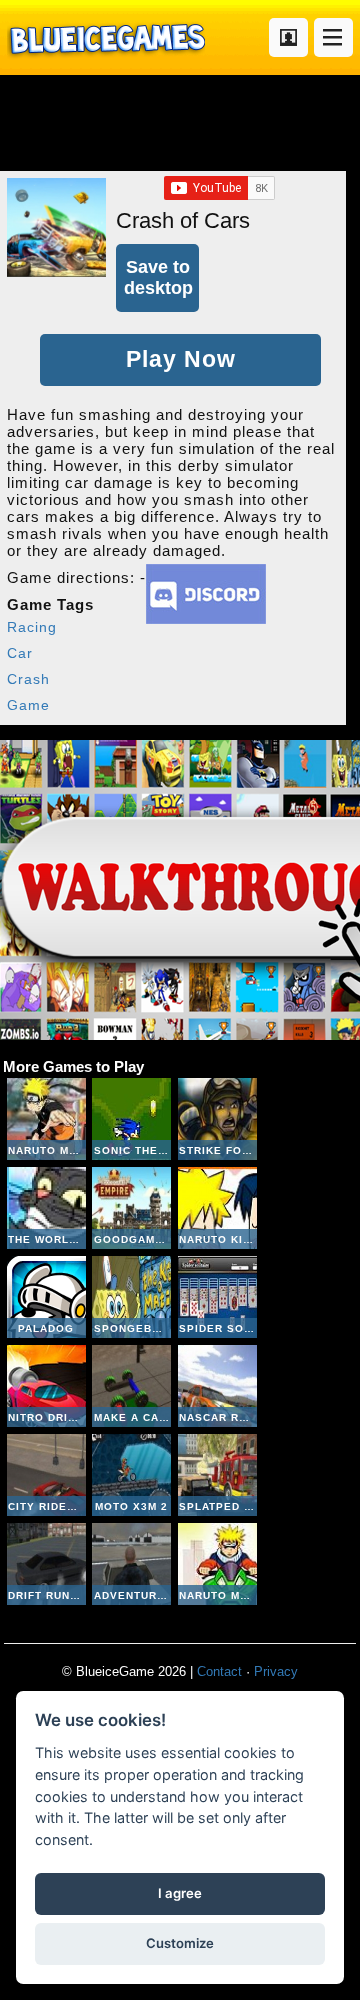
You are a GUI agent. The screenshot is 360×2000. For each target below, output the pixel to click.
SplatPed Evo (217, 1475)
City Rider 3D (46, 1475)
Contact (219, 1671)
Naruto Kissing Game (217, 1208)
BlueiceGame (106, 37)
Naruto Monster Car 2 (46, 1119)
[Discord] (206, 618)
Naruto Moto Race (217, 1564)
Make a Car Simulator (131, 1386)
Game (28, 705)
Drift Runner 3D (46, 1564)
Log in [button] (288, 37)
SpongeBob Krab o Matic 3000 (131, 1297)
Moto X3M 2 (131, 1475)
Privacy (276, 1671)
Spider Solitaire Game (217, 1297)
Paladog (46, 1297)
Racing (32, 627)
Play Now (181, 359)
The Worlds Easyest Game (46, 1208)
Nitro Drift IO (46, 1386)
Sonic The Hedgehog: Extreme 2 (131, 1119)
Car (20, 653)
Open (333, 37)
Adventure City (131, 1564)
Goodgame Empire (131, 1208)
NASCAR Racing (217, 1386)
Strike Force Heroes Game (217, 1119)
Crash (28, 679)
